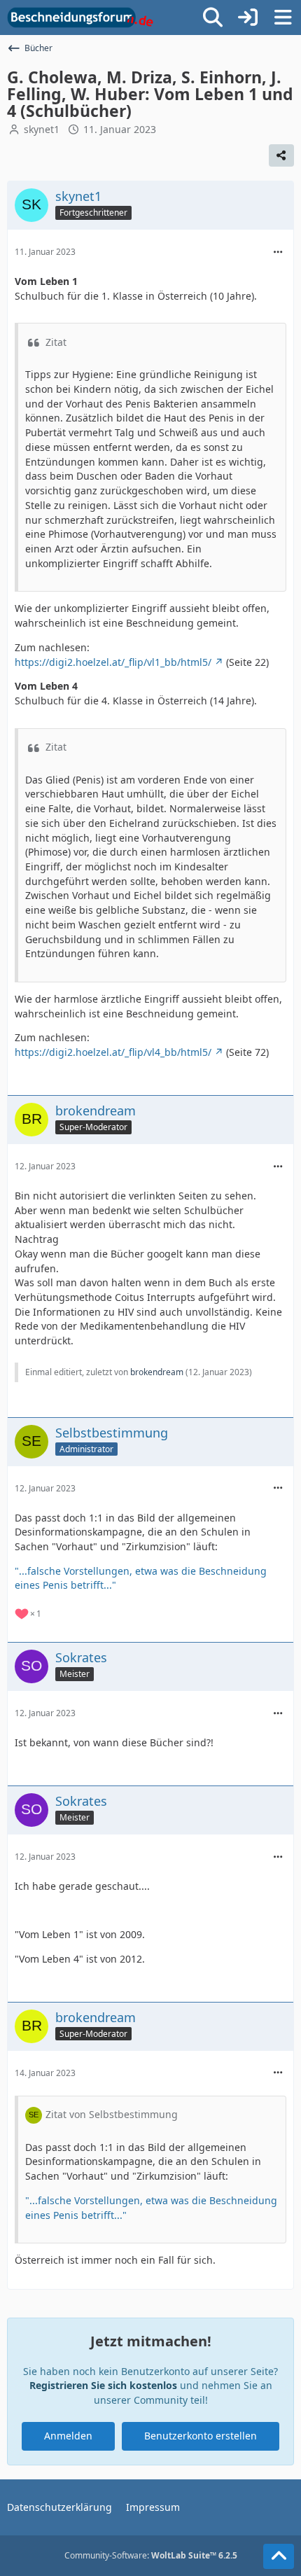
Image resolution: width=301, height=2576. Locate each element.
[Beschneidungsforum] (80, 18)
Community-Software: (151, 2555)
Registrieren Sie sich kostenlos (103, 2385)
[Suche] (213, 18)
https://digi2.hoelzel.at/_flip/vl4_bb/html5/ (113, 1052)
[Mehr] (278, 252)
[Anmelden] (248, 18)
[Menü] (283, 18)
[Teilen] (281, 155)
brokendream (157, 1372)
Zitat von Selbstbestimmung (112, 2114)
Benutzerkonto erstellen (201, 2436)
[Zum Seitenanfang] (279, 2556)
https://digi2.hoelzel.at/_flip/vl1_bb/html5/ (113, 662)
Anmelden (68, 2436)
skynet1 (42, 129)
